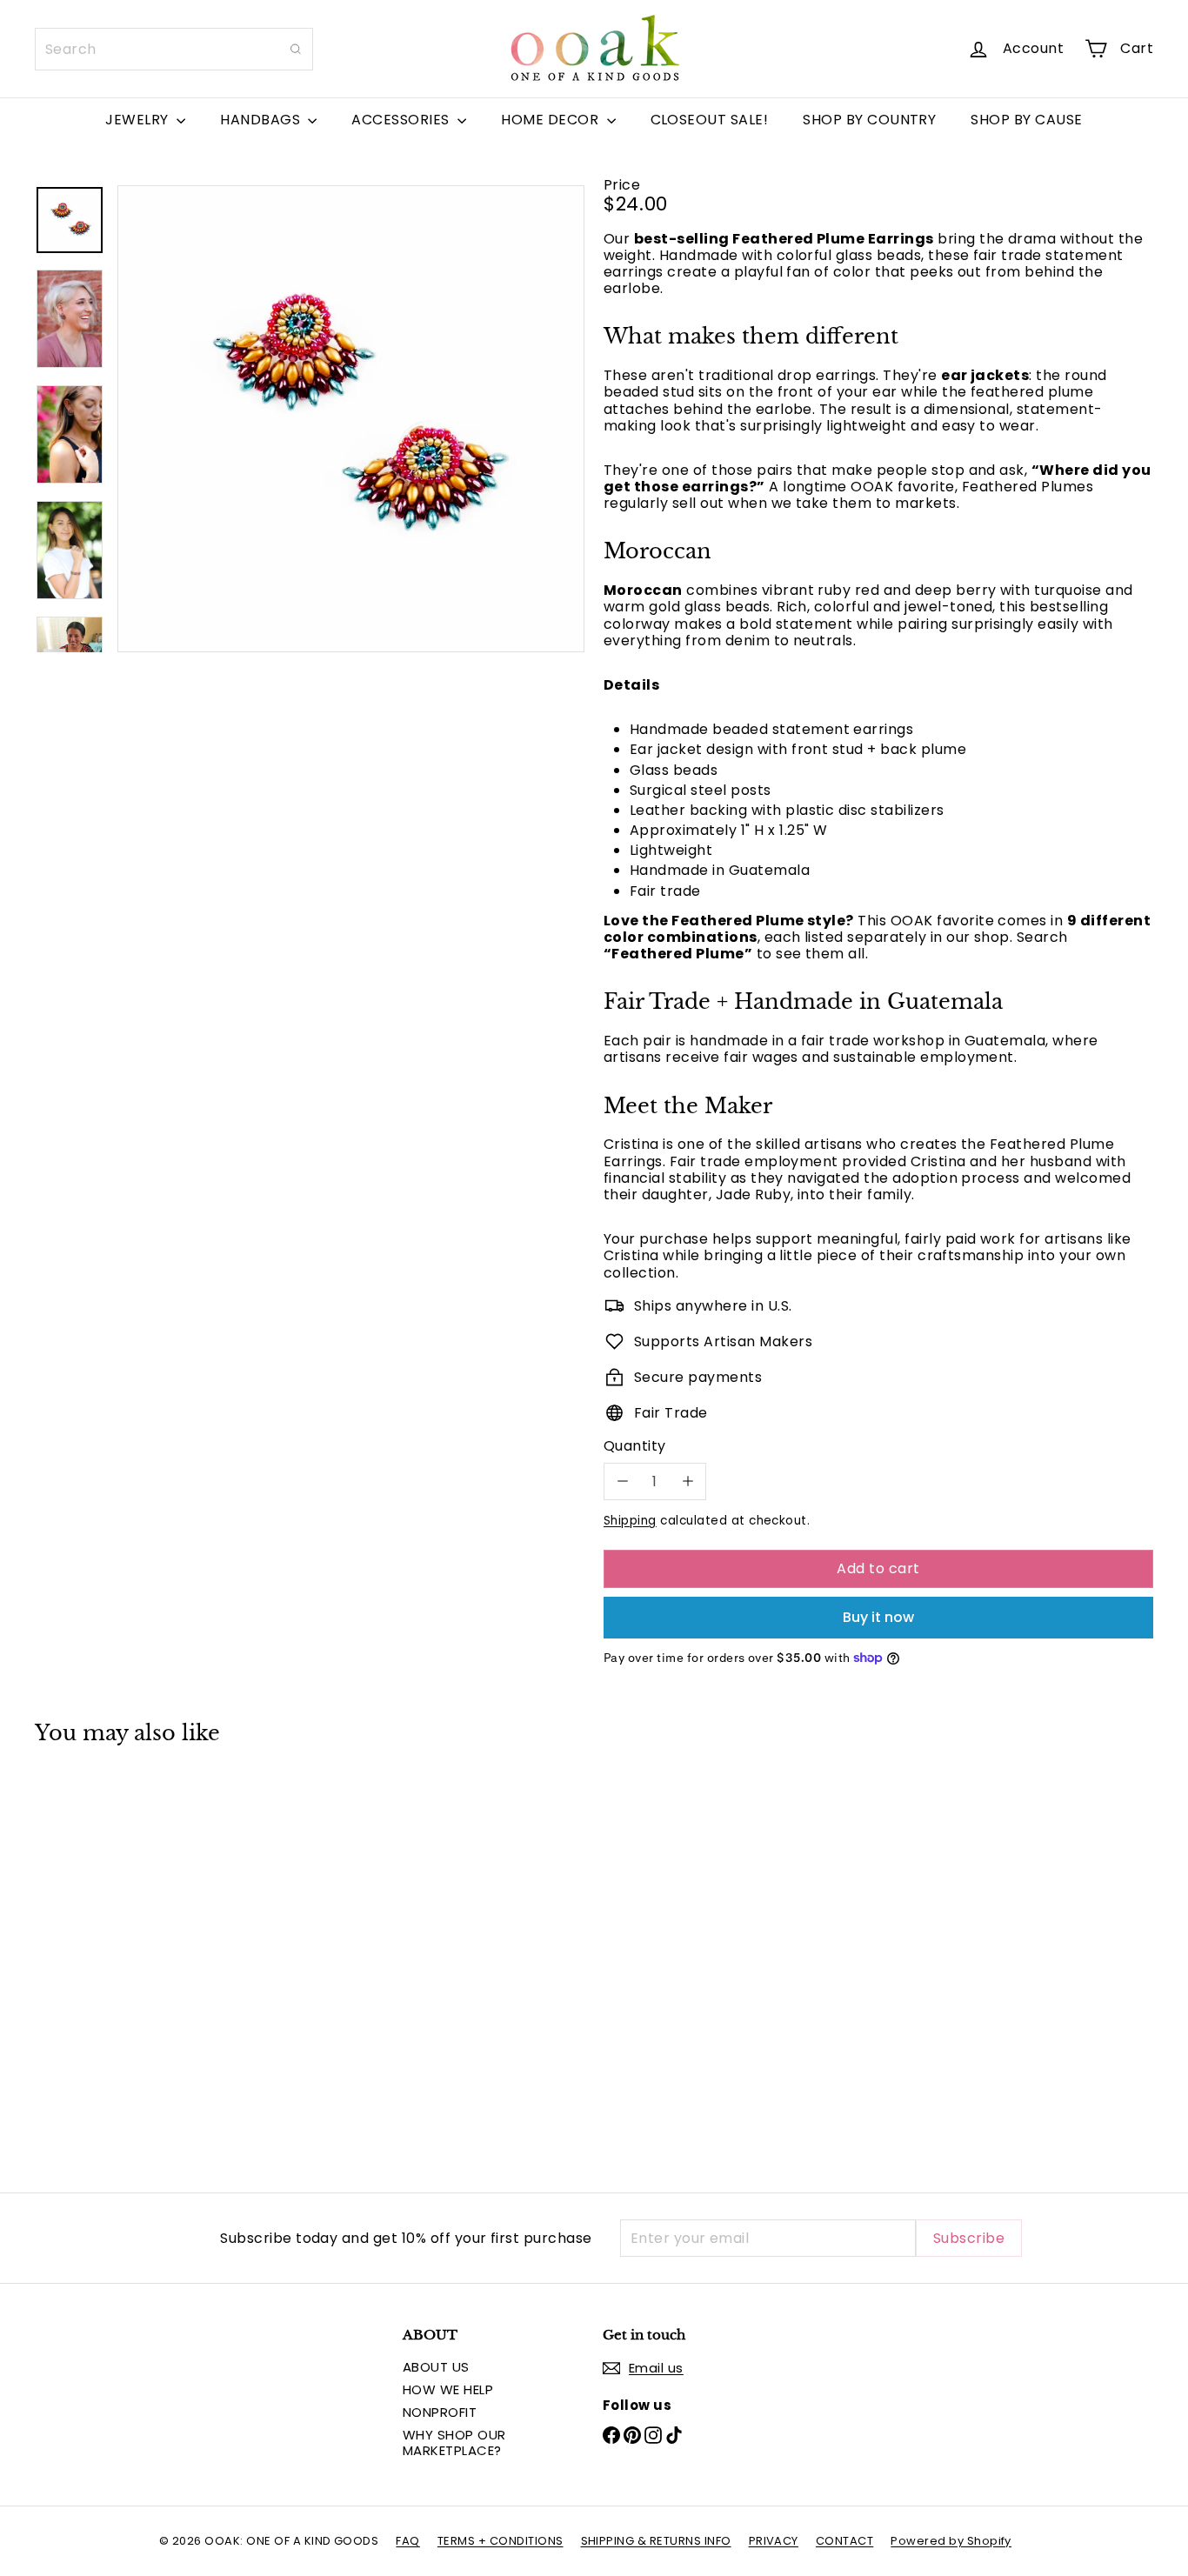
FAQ (407, 2541)
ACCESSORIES (402, 120)
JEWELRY (139, 120)
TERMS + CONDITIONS (501, 2541)
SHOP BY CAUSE (1026, 120)
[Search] (296, 49)
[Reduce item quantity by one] (622, 1482)
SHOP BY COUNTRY (869, 120)
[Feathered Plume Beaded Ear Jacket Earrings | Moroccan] (121, 1956)
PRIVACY (774, 2541)
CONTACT (844, 2541)
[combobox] (174, 49)
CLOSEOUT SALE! (710, 120)
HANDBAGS (262, 120)
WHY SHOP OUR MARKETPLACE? (454, 2443)
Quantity (635, 1446)
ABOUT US (436, 2367)
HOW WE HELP (448, 2389)
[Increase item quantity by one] (687, 1482)
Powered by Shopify (951, 2541)
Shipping (630, 1521)
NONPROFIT (440, 2412)
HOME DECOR (551, 120)
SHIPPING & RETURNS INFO (656, 2541)
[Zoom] (351, 419)
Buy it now (878, 1617)
